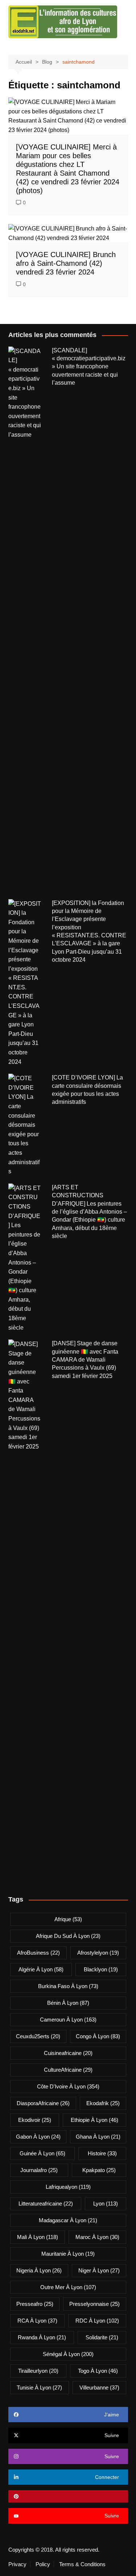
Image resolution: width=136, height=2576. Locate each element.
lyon (106, 2204)
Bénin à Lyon (68, 2003)
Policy (43, 2564)
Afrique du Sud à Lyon (68, 1936)
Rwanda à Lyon (42, 2337)
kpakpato (99, 2170)
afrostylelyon (98, 1953)
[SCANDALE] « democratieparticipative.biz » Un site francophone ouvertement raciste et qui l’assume (89, 367)
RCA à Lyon (37, 2321)
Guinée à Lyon (42, 2153)
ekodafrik (103, 2103)
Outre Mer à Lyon (68, 2287)
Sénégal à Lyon (68, 2354)
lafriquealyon (68, 2187)
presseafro (35, 2304)
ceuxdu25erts (38, 2036)
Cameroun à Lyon (68, 2020)
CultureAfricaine (68, 2070)
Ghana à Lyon (98, 2137)
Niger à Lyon (99, 2270)
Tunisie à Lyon (39, 2387)
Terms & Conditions (82, 2564)
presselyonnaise (94, 2304)
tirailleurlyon (38, 2371)
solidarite (102, 2337)
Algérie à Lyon (41, 1969)
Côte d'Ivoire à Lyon (68, 2086)
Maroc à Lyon (97, 2237)
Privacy (17, 2564)
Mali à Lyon (38, 2237)
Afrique (68, 1919)
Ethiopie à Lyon (94, 2120)
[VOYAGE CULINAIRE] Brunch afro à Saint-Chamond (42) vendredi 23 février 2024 (66, 263)
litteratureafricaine (46, 2204)
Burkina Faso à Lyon (68, 1986)
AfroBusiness (38, 1953)
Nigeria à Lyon (39, 2270)
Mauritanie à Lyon (68, 2254)
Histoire (102, 2153)
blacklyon (101, 1969)
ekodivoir (35, 2120)
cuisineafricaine (68, 2053)
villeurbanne (99, 2387)
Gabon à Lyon (38, 2137)
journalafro (39, 2170)
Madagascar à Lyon (68, 2220)
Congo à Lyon (98, 2036)
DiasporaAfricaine (43, 2103)
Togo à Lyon (98, 2371)
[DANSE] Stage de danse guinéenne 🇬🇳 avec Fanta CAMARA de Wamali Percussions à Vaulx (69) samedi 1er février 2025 (85, 1360)
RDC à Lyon (97, 2321)
